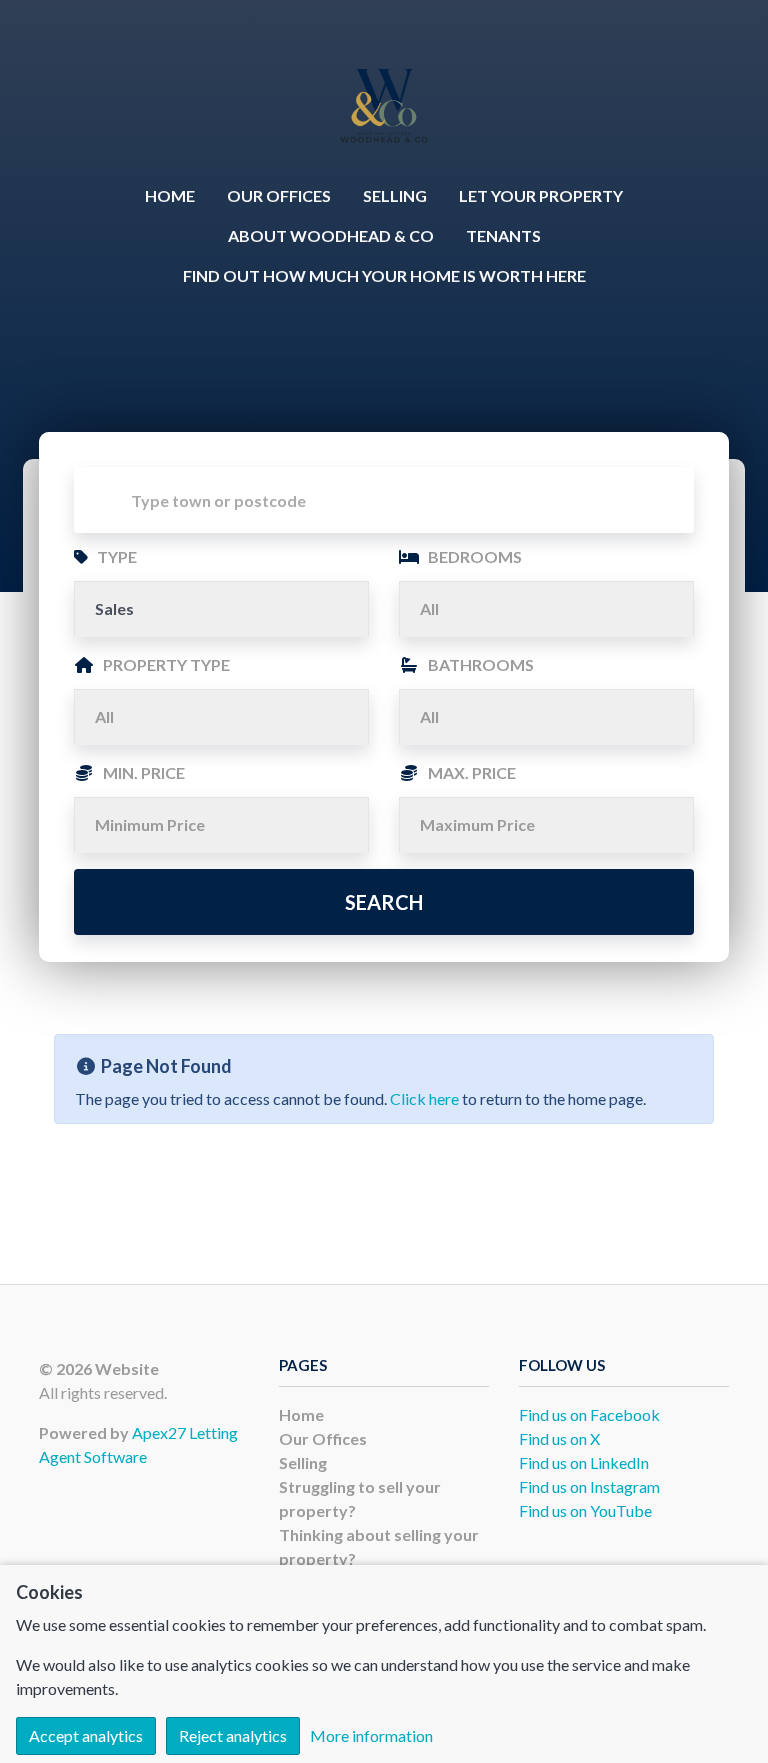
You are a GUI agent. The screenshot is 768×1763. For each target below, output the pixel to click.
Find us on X (559, 1438)
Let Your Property (541, 195)
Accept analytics (86, 1735)
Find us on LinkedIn (584, 1462)
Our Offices (279, 195)
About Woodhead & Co (331, 235)
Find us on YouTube (585, 1510)
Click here (424, 1098)
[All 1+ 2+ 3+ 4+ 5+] (546, 609)
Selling (395, 195)
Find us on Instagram (589, 1486)
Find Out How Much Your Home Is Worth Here (384, 275)
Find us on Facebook (589, 1414)
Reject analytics (233, 1735)
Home (170, 195)
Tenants (503, 235)
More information (371, 1735)
